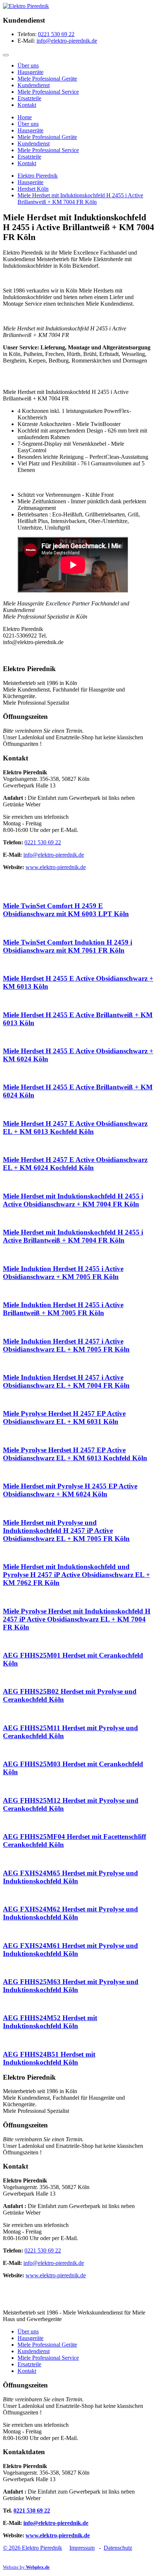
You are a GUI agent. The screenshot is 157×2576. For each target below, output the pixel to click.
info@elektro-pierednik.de (67, 41)
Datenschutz (118, 2548)
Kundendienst (34, 85)
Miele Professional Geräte (47, 79)
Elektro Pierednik (38, 176)
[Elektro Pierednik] (26, 6)
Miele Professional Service (48, 92)
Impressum (82, 2548)
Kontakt (27, 105)
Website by (26, 2567)
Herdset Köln (33, 189)
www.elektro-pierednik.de (56, 867)
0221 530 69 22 (56, 34)
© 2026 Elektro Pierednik (32, 2548)
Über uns (28, 65)
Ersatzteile (29, 98)
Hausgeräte (30, 72)
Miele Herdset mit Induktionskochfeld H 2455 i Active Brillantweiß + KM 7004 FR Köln (80, 199)
